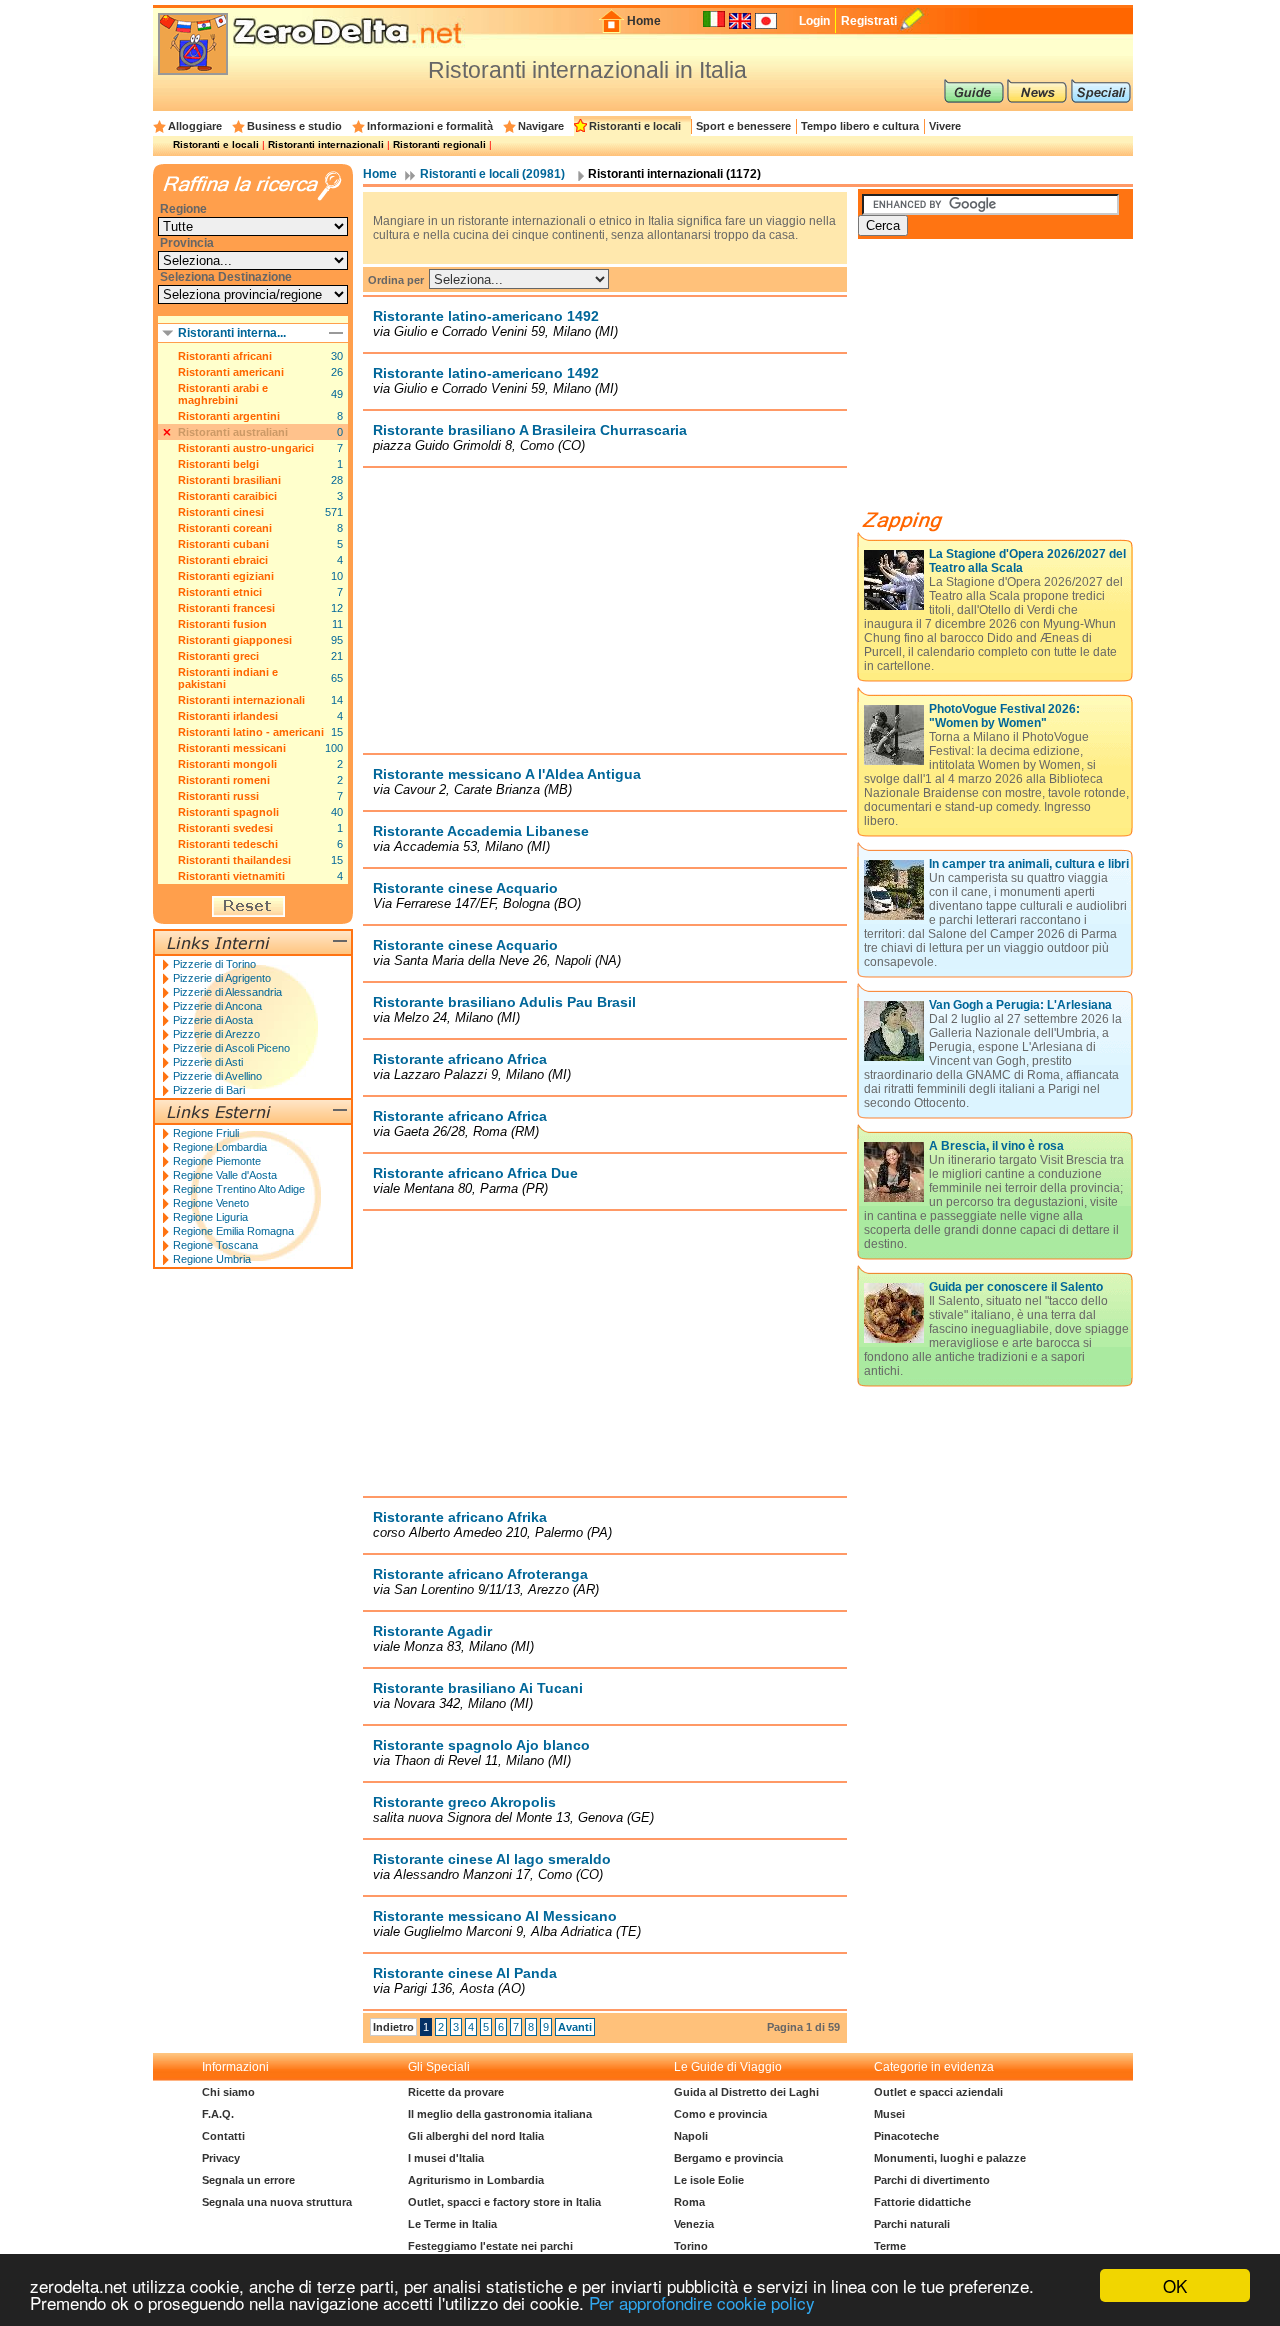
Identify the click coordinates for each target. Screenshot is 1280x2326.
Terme (890, 2246)
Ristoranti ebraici (223, 560)
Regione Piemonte (217, 1161)
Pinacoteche (906, 2136)
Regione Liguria (210, 1217)
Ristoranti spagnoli (228, 812)
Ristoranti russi (218, 796)
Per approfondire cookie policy (702, 2302)
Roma (689, 2202)
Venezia (694, 2224)
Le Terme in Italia (452, 2224)
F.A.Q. (218, 2114)
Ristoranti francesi (226, 608)
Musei (889, 2114)
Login (814, 21)
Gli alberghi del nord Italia (476, 2136)
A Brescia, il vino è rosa (996, 1146)
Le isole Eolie (709, 2180)
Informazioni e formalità (430, 126)
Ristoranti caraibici (227, 496)
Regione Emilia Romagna (233, 1231)
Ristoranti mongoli (227, 764)
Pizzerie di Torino (214, 964)
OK (1175, 2285)
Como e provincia (720, 2114)
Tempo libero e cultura (860, 126)
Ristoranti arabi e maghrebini (223, 394)
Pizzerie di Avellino (217, 1076)
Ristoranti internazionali (326, 144)
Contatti (223, 2136)
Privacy (221, 2158)
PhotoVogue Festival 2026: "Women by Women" (1004, 716)
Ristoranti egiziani (226, 576)
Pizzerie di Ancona (217, 1006)
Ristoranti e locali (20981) (492, 174)
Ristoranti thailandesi (234, 860)
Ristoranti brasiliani (229, 480)
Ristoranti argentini (229, 416)
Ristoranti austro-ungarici (246, 448)
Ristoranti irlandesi (228, 716)
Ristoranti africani (225, 356)
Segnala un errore (248, 2180)
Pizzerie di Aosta (213, 1020)
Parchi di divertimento (932, 2180)
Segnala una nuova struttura (277, 2202)
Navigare (541, 126)
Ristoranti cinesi (221, 512)
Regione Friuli (206, 1133)
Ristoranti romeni (224, 780)
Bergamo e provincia (728, 2158)
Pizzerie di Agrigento (222, 978)
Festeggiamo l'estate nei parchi (490, 2246)
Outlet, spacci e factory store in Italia (504, 2202)
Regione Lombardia (220, 1147)
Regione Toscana (215, 1245)
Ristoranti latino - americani (251, 732)
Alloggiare (195, 126)
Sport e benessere (743, 126)
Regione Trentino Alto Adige (239, 1189)
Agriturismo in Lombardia (476, 2180)
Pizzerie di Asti (208, 1062)
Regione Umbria (212, 1259)
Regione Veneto (211, 1203)
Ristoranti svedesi (225, 828)
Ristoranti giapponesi (235, 640)
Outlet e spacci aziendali (938, 2092)
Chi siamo (228, 2092)
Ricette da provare (456, 2092)
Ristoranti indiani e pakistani (228, 678)
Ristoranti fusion (222, 624)
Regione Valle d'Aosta (225, 1175)
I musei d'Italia (446, 2158)
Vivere (945, 126)
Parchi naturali (912, 2224)
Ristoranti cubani (223, 544)
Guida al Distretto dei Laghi (746, 2092)
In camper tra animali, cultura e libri (1029, 864)
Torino (691, 2246)
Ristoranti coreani (225, 528)
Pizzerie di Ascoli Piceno (231, 1048)
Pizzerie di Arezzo (216, 1034)
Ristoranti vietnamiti (231, 876)
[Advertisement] (605, 610)
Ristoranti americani (231, 372)
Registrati (869, 21)
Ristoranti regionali (439, 144)
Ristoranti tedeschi (228, 844)
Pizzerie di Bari (209, 1090)
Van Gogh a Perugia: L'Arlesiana (1020, 1005)
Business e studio (294, 126)
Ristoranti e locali (635, 126)
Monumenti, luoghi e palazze (950, 2158)
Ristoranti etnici (220, 592)
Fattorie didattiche (922, 2202)
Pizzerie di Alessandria (227, 992)
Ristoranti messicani (232, 748)
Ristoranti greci (218, 656)
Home (644, 21)
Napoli (691, 2136)
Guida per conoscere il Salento (1016, 1287)
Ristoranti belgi (218, 464)
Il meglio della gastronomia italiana (500, 2114)
